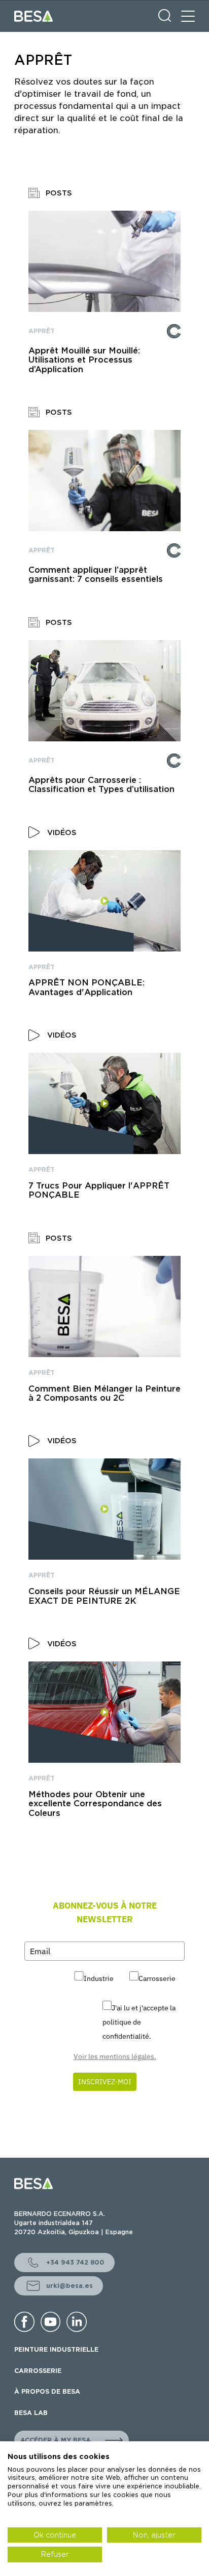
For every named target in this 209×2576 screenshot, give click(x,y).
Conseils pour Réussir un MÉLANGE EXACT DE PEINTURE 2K (104, 1596)
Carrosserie (157, 1978)
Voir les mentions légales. (115, 2056)
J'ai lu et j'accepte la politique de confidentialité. (139, 2022)
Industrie (99, 1978)
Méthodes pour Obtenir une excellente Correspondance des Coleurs (95, 1804)
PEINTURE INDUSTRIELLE (56, 2349)
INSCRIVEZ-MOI (105, 2082)
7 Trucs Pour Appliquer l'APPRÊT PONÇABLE (99, 1191)
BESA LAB (31, 2413)
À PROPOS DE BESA (47, 2391)
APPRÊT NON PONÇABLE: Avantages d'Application (86, 987)
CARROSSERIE (38, 2371)
